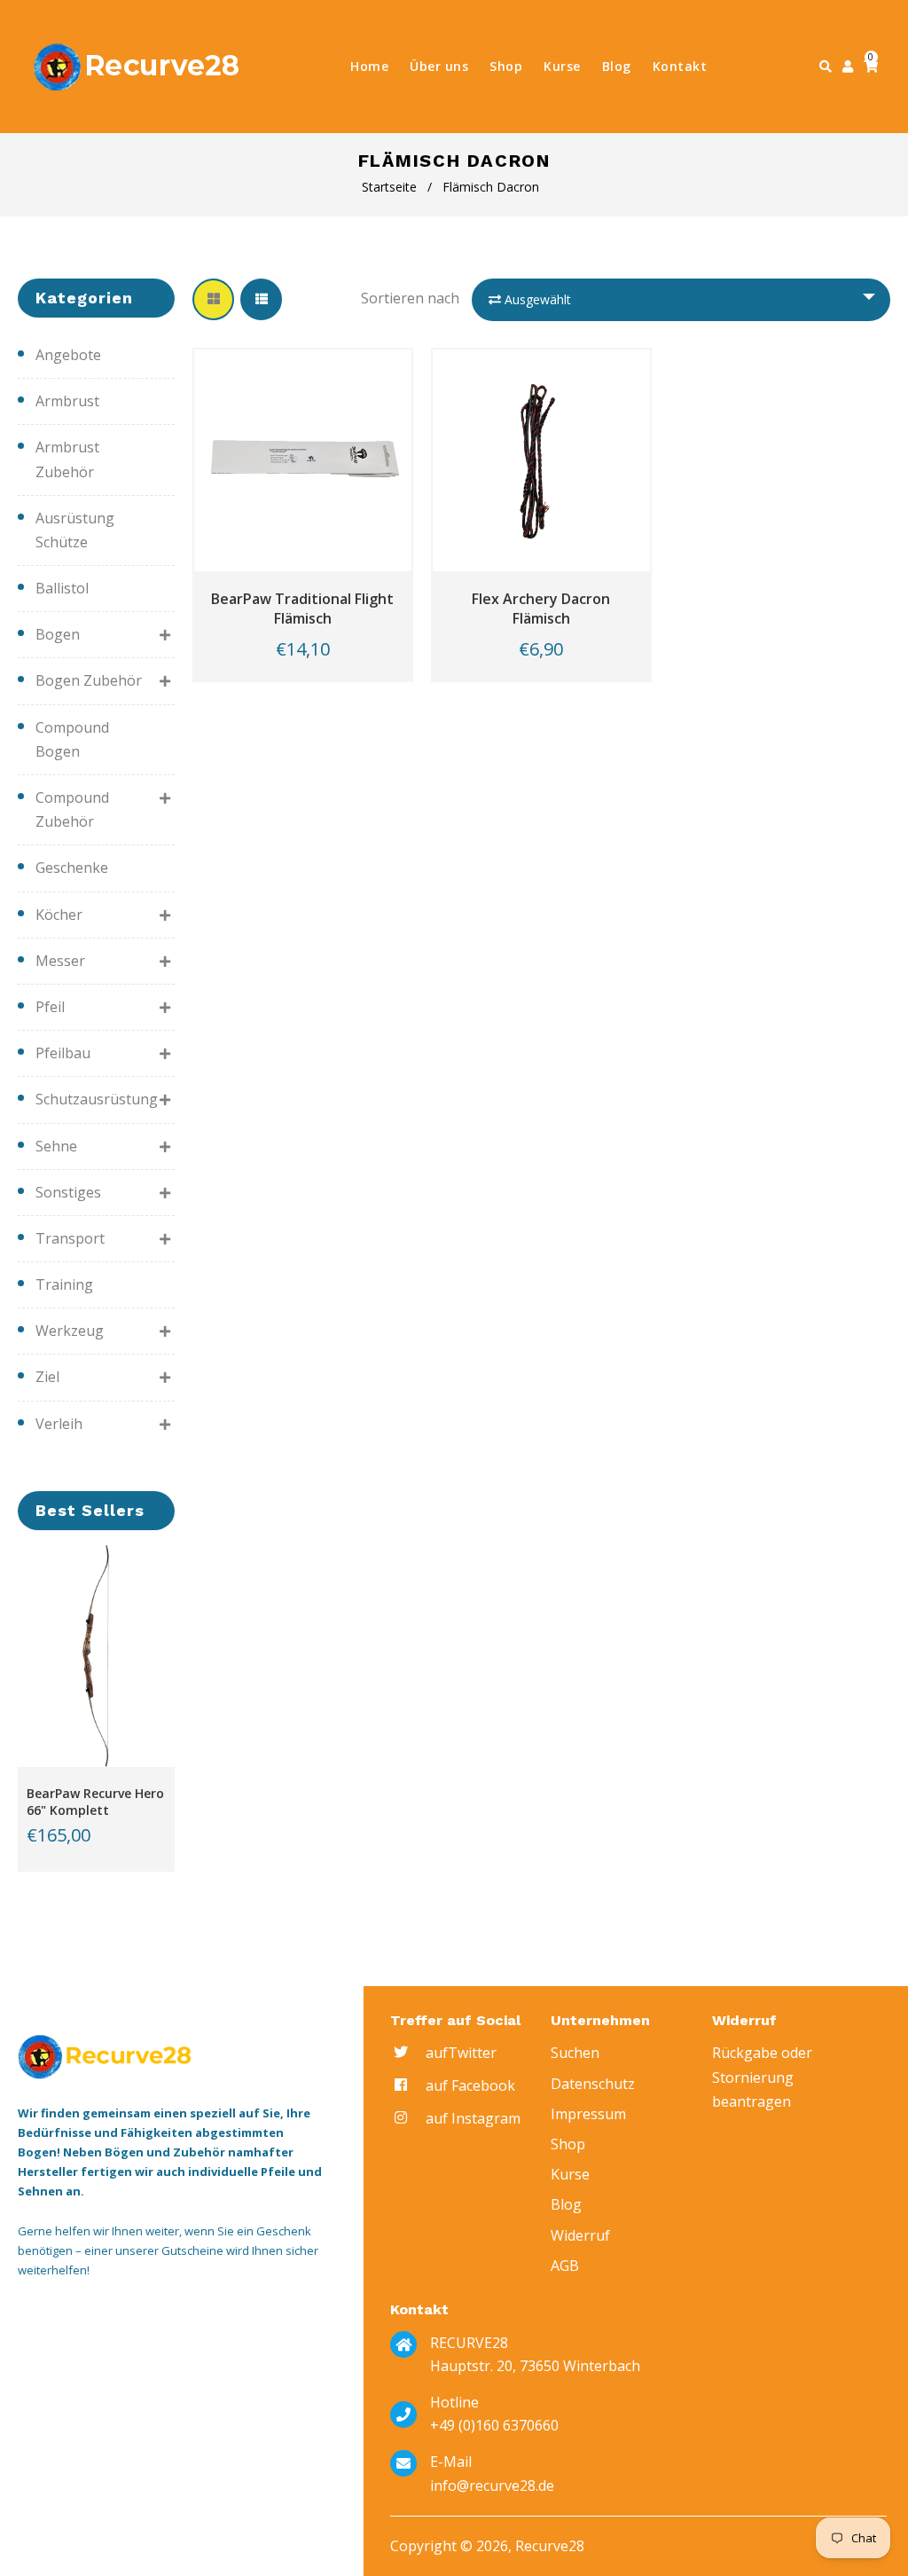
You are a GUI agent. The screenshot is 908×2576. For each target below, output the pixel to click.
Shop (568, 2144)
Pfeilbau (63, 1053)
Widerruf (580, 2235)
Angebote (68, 355)
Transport (70, 1238)
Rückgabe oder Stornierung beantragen (762, 2077)
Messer (60, 961)
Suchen (575, 2053)
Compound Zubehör (72, 809)
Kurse (570, 2174)
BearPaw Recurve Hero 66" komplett (95, 1802)
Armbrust (67, 401)
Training (64, 1284)
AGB (565, 2266)
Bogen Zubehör (89, 680)
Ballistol (62, 588)
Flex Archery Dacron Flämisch (541, 609)
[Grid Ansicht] (213, 299)
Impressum (588, 2114)
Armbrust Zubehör (67, 459)
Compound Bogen (72, 739)
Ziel (47, 1377)
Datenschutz (593, 2084)
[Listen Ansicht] (261, 299)
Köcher (59, 915)
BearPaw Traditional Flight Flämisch (302, 609)
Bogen (58, 634)
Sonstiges (68, 1192)
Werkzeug (70, 1331)
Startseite (389, 187)
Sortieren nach (410, 298)
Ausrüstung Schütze (75, 530)
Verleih (59, 1424)
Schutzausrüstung (91, 1099)
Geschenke (72, 868)
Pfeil (50, 1007)
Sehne (56, 1146)
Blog (566, 2204)
